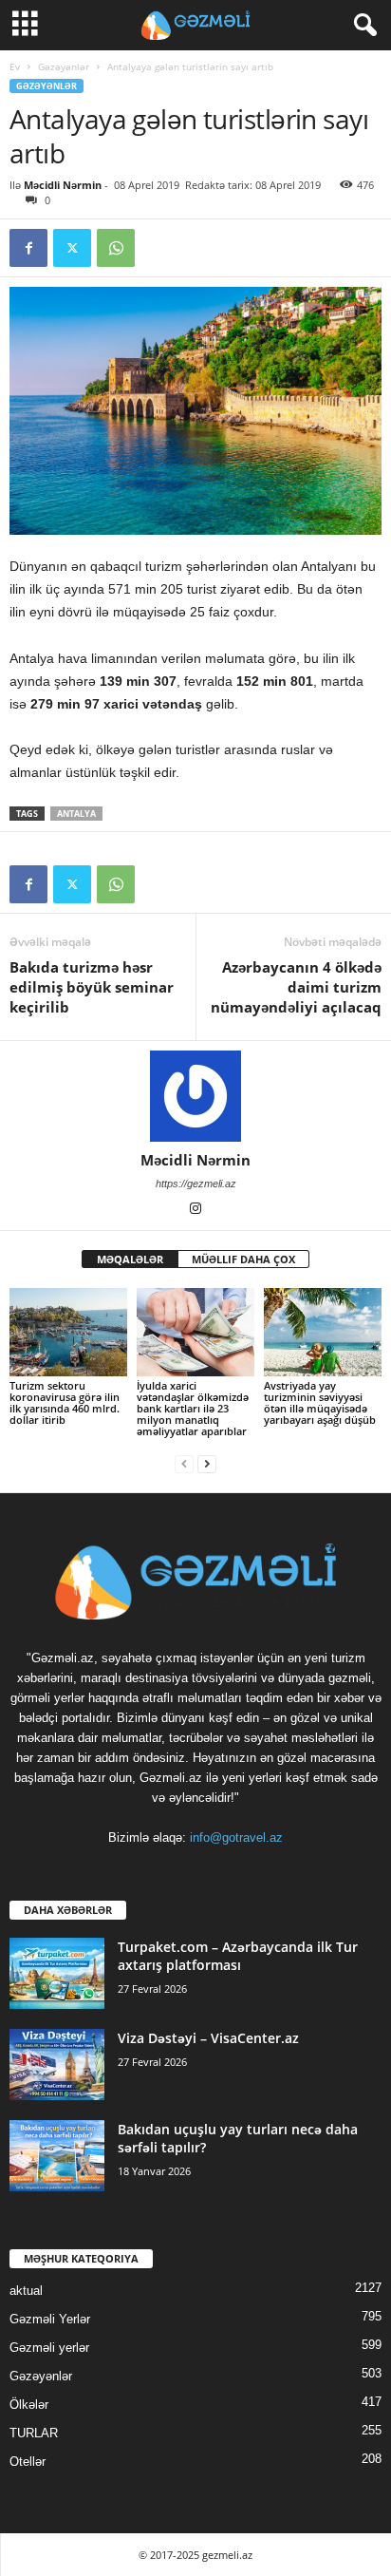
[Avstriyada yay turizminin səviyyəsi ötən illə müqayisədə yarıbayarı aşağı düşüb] (323, 1332)
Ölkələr (29, 2405)
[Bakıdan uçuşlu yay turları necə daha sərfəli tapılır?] (57, 2156)
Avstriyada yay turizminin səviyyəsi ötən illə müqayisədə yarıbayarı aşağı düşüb (320, 1402)
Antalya (76, 814)
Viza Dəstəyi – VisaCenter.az (208, 2038)
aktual (26, 2291)
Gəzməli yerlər (49, 2348)
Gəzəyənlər (64, 66)
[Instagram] (195, 1210)
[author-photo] (195, 1096)
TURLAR (34, 2433)
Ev (15, 66)
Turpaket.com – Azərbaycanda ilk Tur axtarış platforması (238, 1956)
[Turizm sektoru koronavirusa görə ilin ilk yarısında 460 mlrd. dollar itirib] (68, 1332)
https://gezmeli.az (196, 1184)
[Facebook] (28, 248)
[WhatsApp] (116, 248)
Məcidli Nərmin (63, 185)
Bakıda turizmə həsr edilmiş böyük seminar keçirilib (92, 987)
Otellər (28, 2462)
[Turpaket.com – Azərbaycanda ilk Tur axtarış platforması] (57, 1973)
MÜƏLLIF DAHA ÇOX (243, 1259)
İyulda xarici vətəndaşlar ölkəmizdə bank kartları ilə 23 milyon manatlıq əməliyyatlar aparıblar (193, 1408)
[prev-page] (184, 1463)
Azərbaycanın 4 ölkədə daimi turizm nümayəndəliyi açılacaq (296, 987)
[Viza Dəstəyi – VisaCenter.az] (57, 2065)
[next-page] (207, 1463)
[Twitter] (72, 248)
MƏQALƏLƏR (130, 1259)
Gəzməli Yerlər (50, 2319)
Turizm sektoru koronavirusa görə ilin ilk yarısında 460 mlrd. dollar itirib (65, 1402)
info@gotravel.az (236, 1837)
